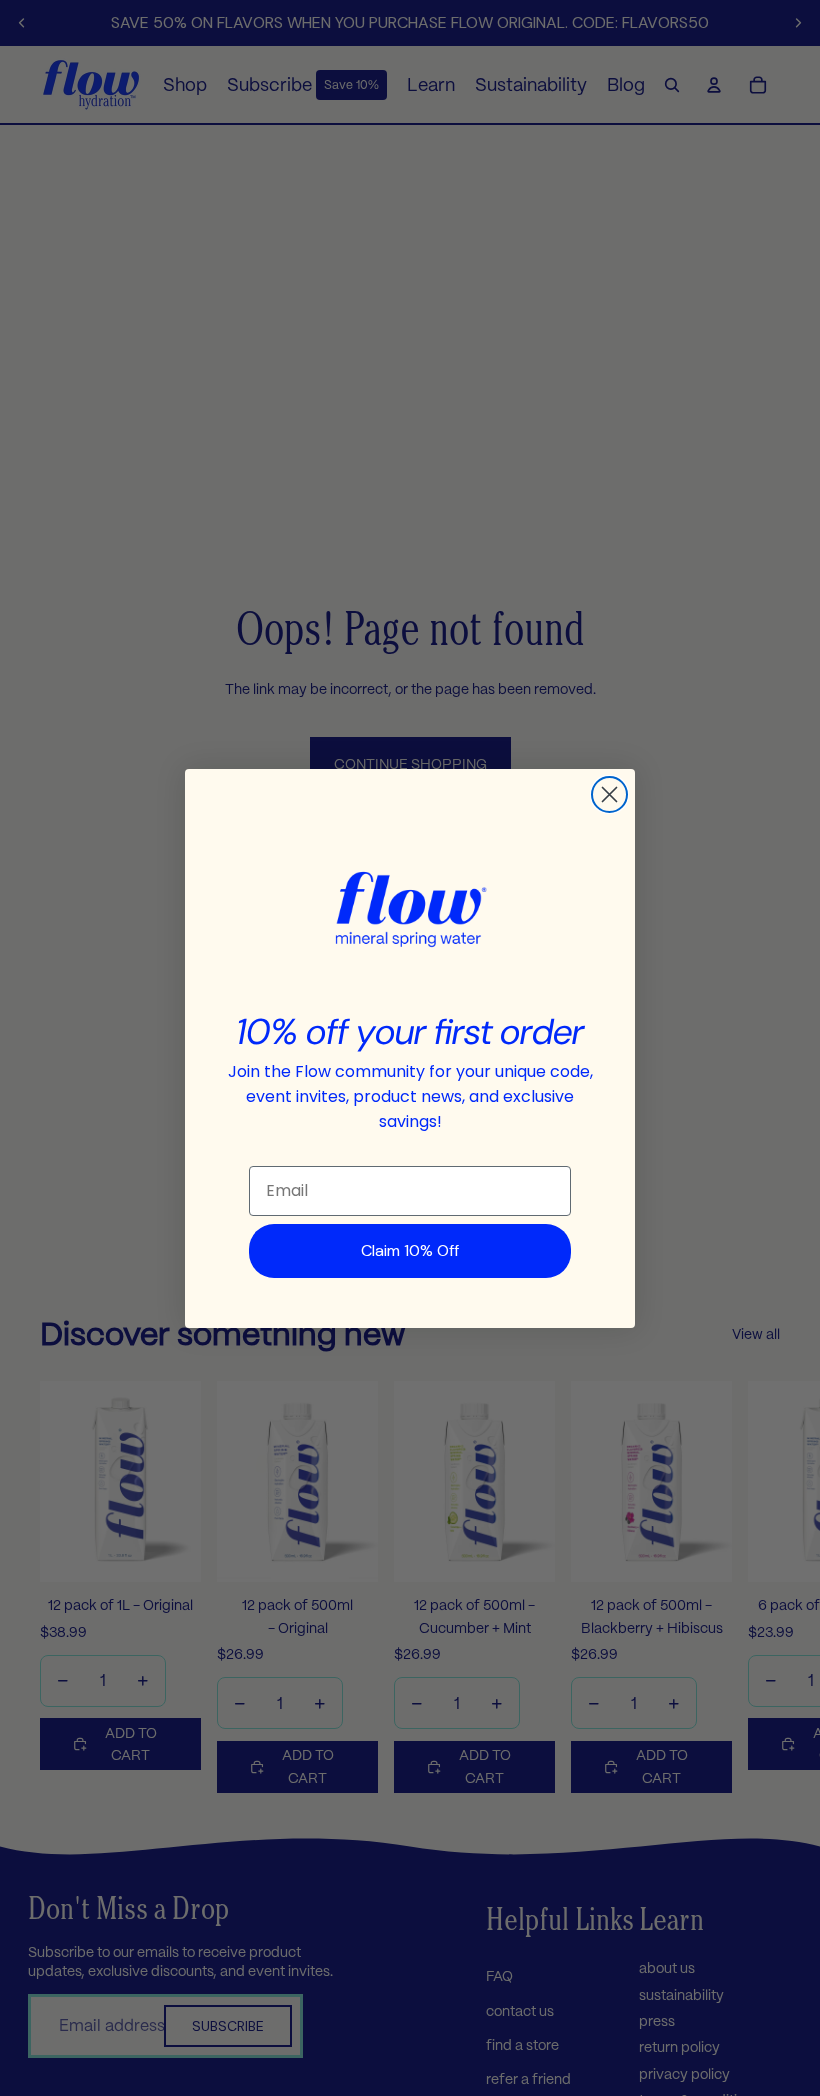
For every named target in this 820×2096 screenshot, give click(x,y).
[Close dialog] (609, 794)
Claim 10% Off (410, 1250)
